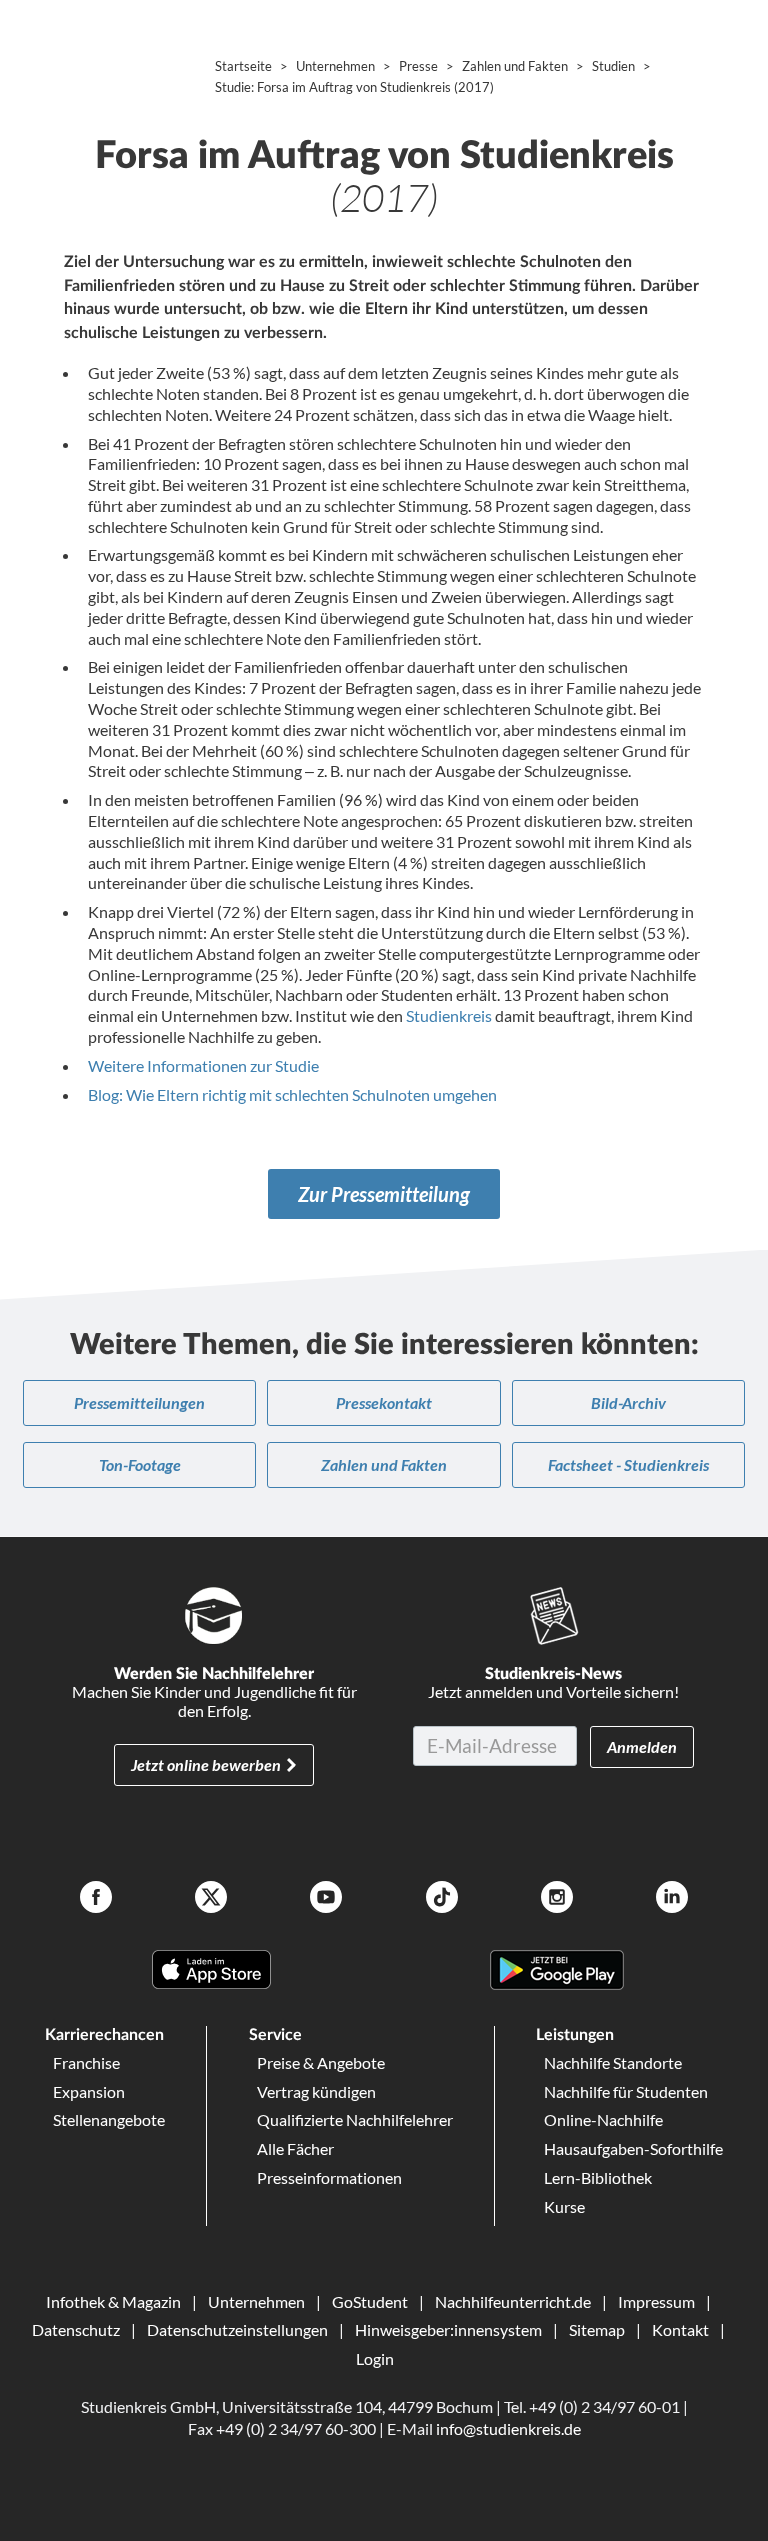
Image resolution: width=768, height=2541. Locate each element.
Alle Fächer (295, 2148)
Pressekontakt (384, 1402)
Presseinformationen (329, 2177)
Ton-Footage (140, 1464)
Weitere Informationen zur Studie (203, 1065)
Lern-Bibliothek (598, 2177)
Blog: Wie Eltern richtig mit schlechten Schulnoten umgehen (292, 1094)
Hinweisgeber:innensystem (448, 2329)
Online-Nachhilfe (603, 2119)
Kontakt (680, 2329)
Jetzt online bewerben (206, 1764)
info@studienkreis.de (508, 2428)
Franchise (86, 2062)
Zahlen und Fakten (384, 1464)
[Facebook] (96, 1899)
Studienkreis (449, 1015)
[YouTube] (326, 1899)
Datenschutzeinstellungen (237, 2329)
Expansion (89, 2091)
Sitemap (597, 2329)
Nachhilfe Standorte (613, 2062)
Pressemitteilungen (139, 1402)
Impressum (656, 2301)
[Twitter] (211, 1899)
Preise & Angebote (321, 2062)
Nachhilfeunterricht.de (513, 2301)
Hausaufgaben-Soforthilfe (633, 2148)
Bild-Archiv (628, 1402)
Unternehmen (256, 2301)
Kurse (564, 2206)
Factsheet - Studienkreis (628, 1464)
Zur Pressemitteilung (384, 1194)
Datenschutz (76, 2329)
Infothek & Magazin (113, 2301)
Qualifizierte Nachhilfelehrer (355, 2119)
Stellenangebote (109, 2119)
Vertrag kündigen (316, 2091)
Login (375, 2358)
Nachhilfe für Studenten (626, 2091)
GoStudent (370, 2301)
